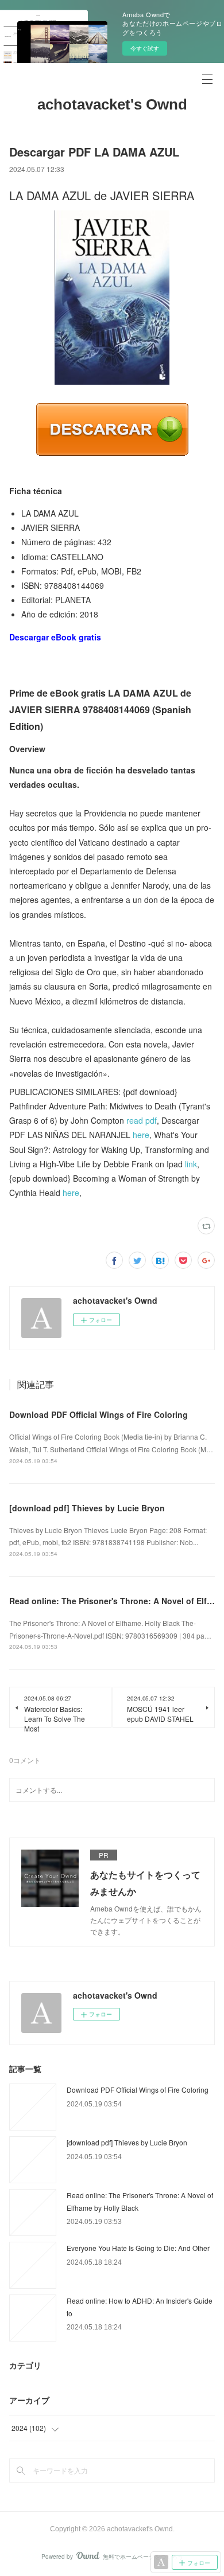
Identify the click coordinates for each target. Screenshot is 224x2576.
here (141, 1135)
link (191, 1164)
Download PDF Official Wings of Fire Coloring (99, 1414)
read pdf (142, 1120)
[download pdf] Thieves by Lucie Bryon (87, 1508)
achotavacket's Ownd (112, 104)
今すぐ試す (145, 48)
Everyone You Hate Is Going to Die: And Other (138, 2248)
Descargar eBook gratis (55, 637)
